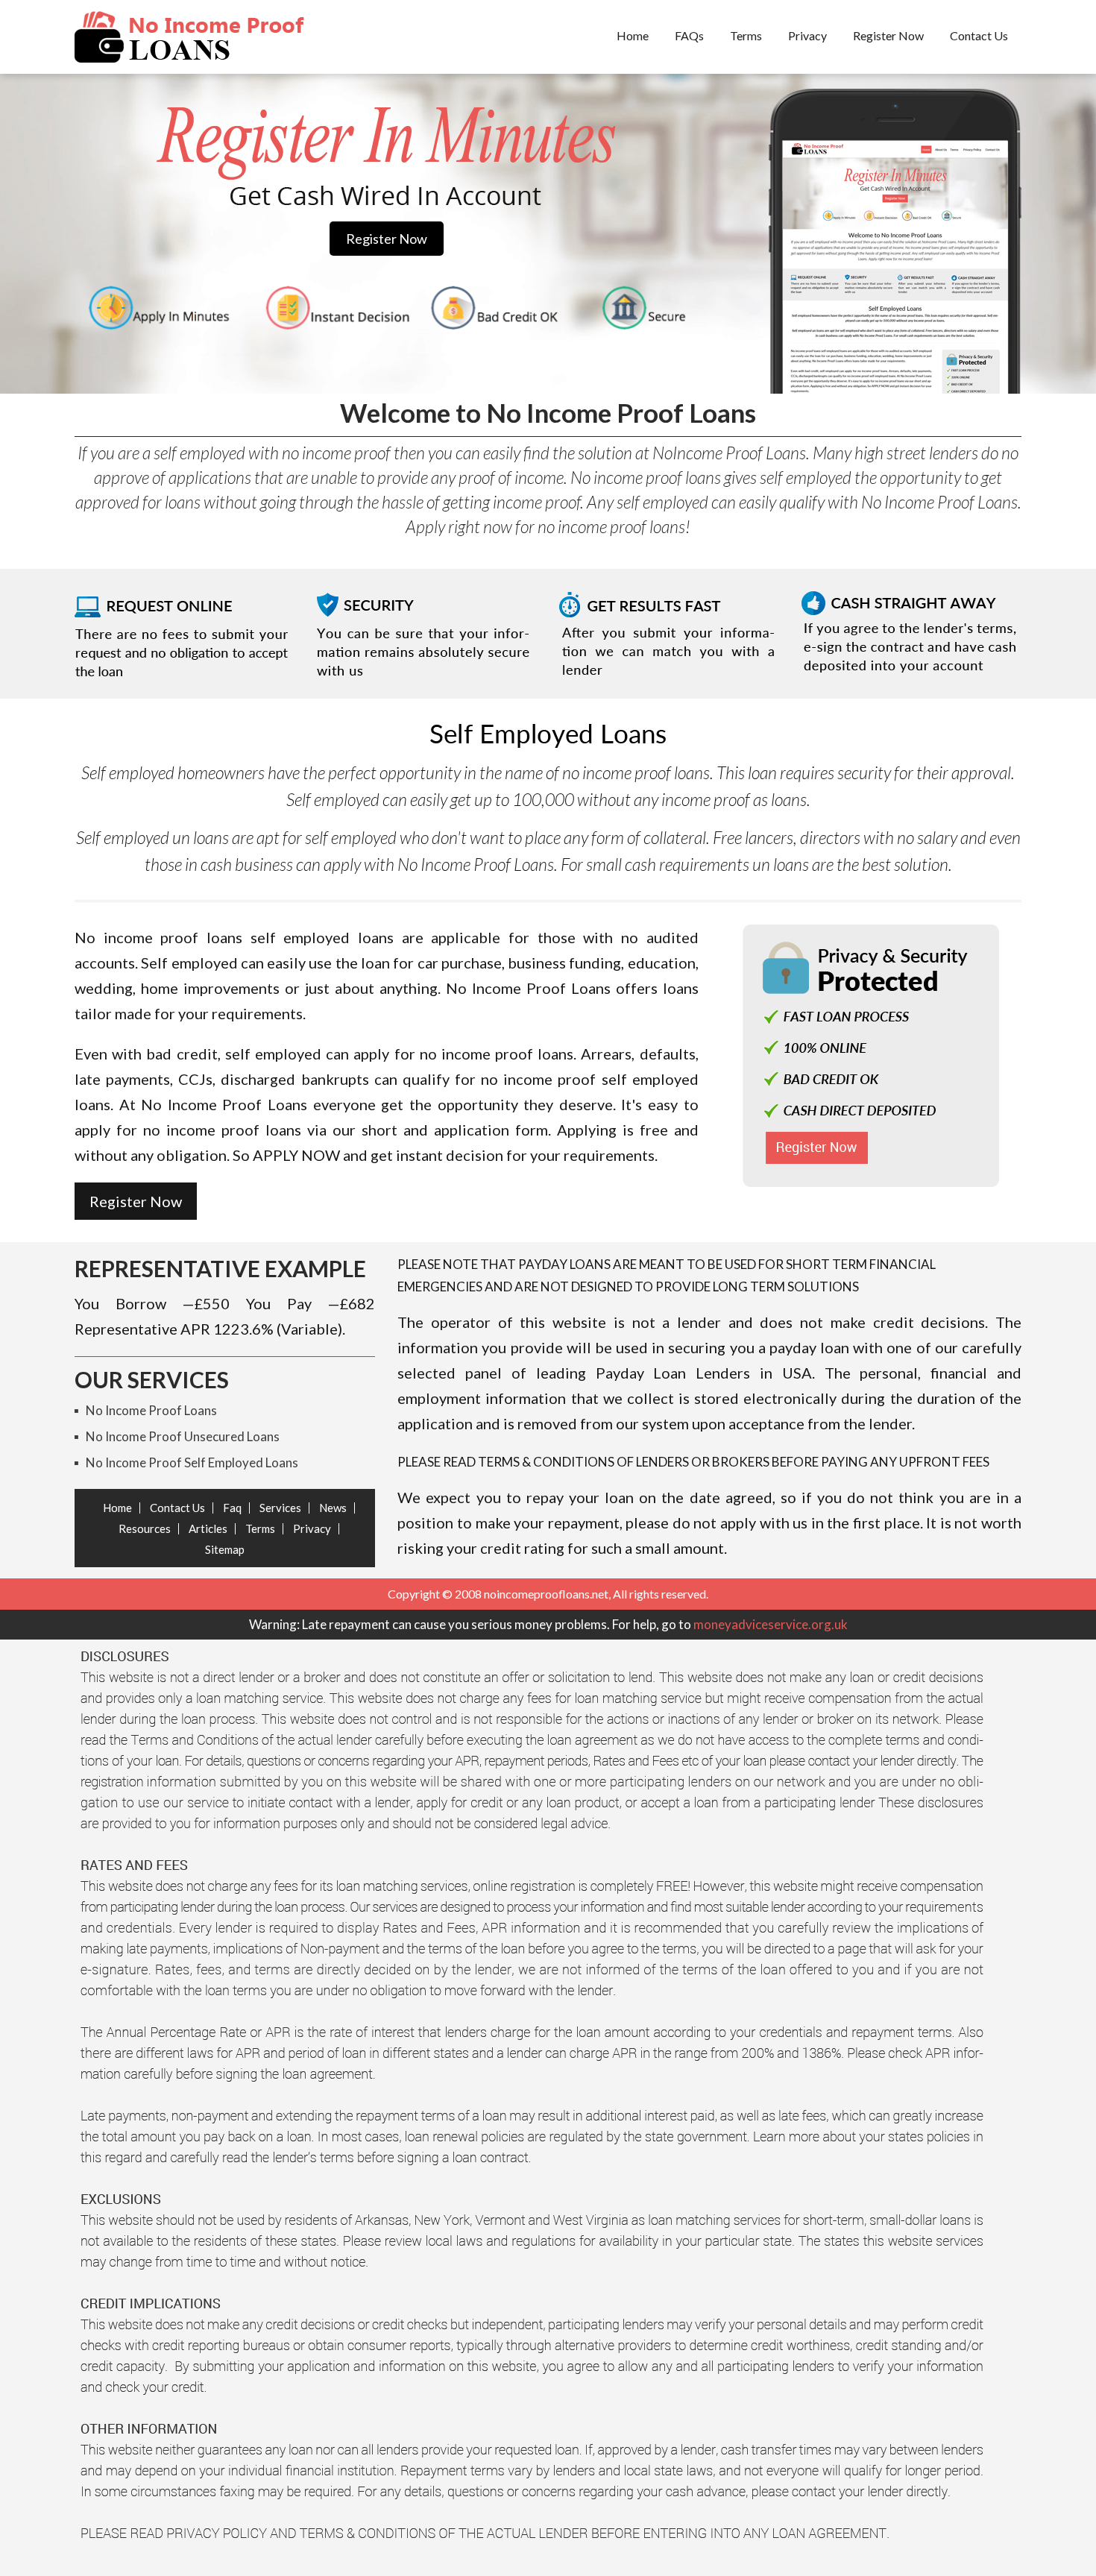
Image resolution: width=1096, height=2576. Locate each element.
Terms (746, 35)
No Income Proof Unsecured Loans (183, 1436)
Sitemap (225, 1549)
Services (280, 1508)
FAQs (689, 35)
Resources (145, 1528)
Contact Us (979, 35)
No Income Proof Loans (151, 1410)
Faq (232, 1508)
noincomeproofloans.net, (547, 1594)
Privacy (807, 35)
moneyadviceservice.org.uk (771, 1624)
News (333, 1508)
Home (633, 35)
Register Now (888, 35)
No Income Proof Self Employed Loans (192, 1462)
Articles (208, 1528)
